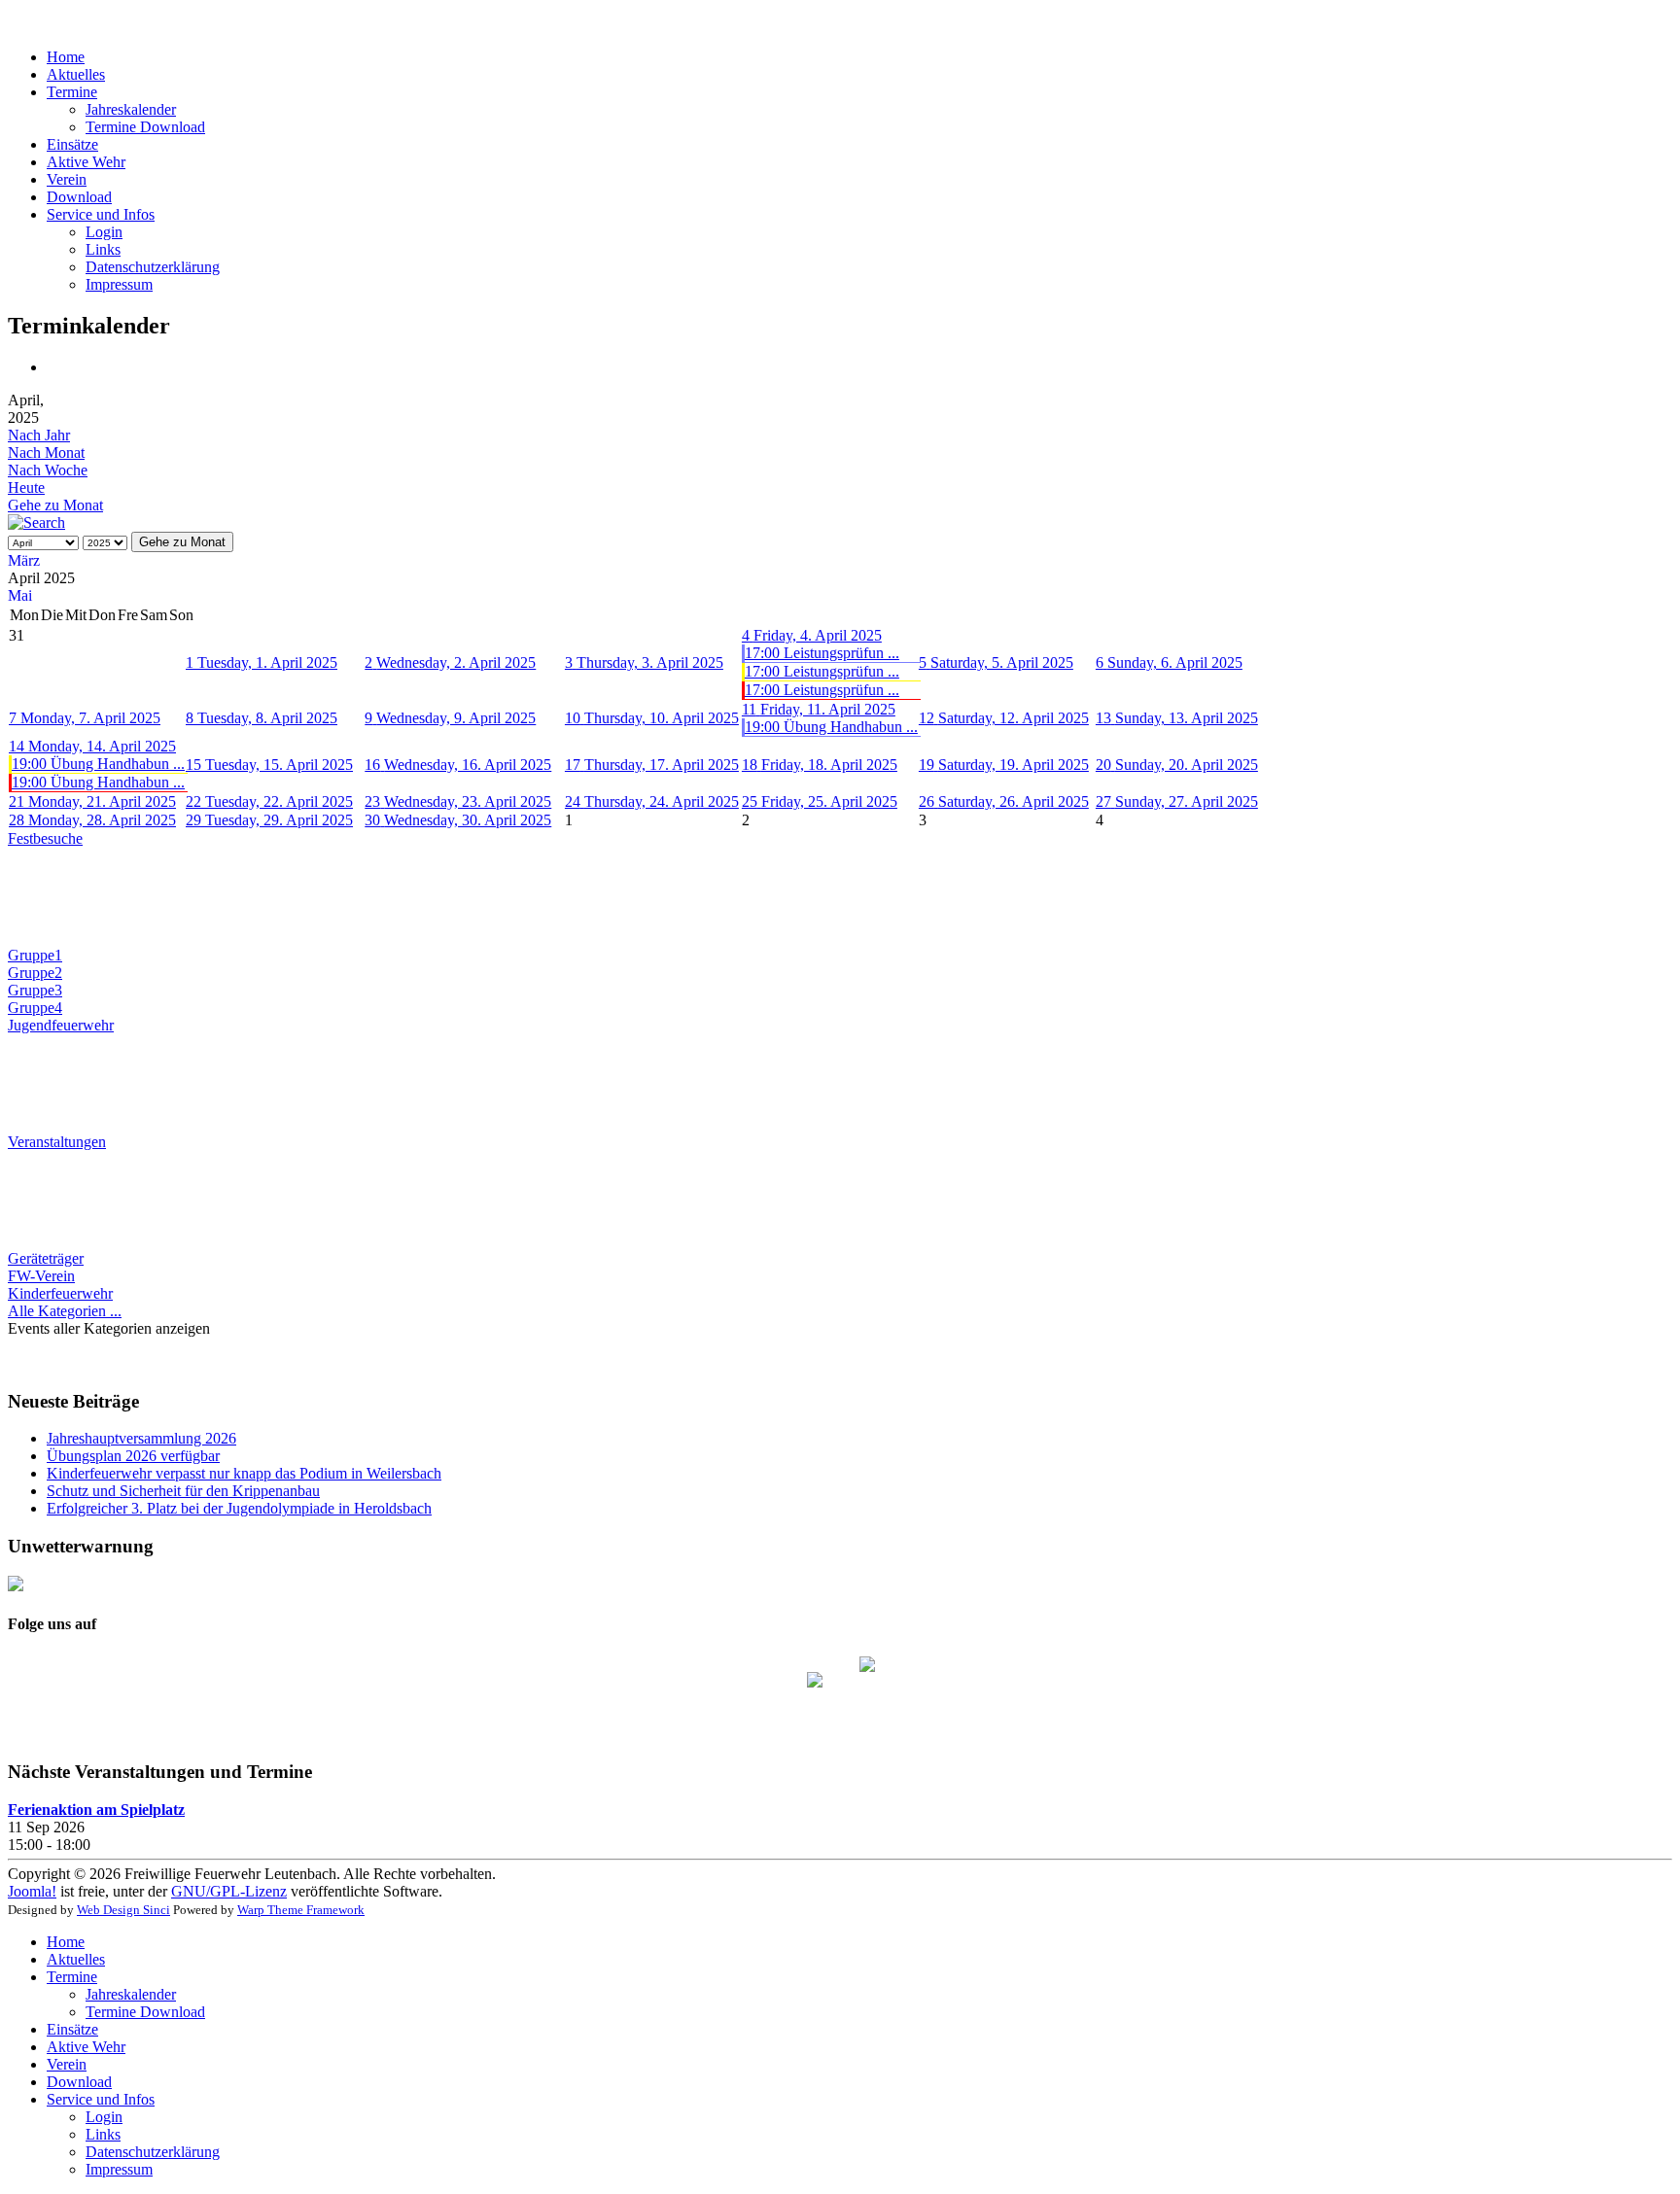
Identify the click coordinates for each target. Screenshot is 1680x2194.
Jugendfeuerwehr (61, 1025)
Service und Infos (101, 214)
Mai (20, 595)
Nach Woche (48, 470)
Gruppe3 (35, 990)
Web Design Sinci (123, 1910)
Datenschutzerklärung (153, 267)
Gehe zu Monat (55, 505)
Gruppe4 (35, 1008)
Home (66, 57)
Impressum (119, 284)
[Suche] (36, 522)
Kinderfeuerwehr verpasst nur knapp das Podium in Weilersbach (244, 1473)
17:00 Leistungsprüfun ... (822, 653)
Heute (26, 488)
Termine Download (145, 127)
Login (104, 232)
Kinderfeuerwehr (60, 1293)
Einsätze (72, 144)
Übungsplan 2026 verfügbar (133, 1456)
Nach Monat (46, 453)
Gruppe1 (35, 955)
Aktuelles (76, 74)
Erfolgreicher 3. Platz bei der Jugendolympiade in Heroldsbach (239, 1508)
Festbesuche (45, 838)
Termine (72, 92)
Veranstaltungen (57, 1142)
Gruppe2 (35, 973)
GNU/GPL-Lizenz (229, 1891)
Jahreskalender (131, 109)
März (24, 560)
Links (103, 249)
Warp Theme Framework (301, 1910)
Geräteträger (46, 1258)
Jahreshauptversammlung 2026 (141, 1438)
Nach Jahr (39, 435)
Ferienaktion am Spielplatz (96, 1810)
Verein (67, 179)
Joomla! (32, 1891)
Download (79, 197)
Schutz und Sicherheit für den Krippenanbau (183, 1491)
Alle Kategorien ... (65, 1311)
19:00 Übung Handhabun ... (831, 727)
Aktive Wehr (86, 162)
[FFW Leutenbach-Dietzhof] (815, 1684)
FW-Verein (41, 1276)
